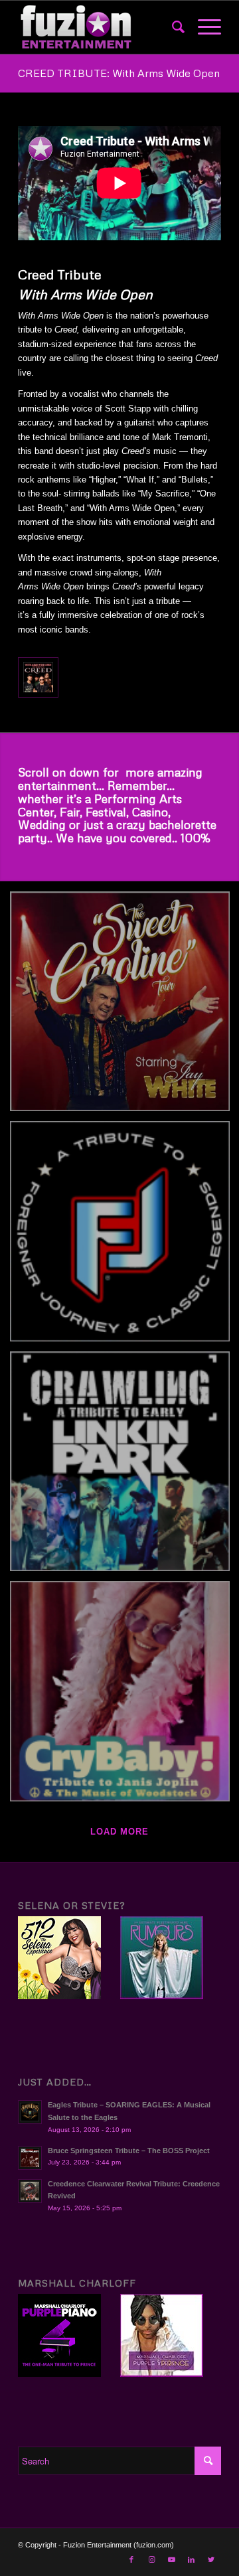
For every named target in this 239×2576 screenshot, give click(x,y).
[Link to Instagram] (151, 2559)
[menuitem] (172, 27)
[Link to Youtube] (171, 2559)
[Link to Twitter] (211, 2559)
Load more (119, 1832)
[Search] (172, 27)
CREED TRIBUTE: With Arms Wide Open (119, 73)
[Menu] (203, 27)
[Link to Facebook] (131, 2559)
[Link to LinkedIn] (191, 2559)
